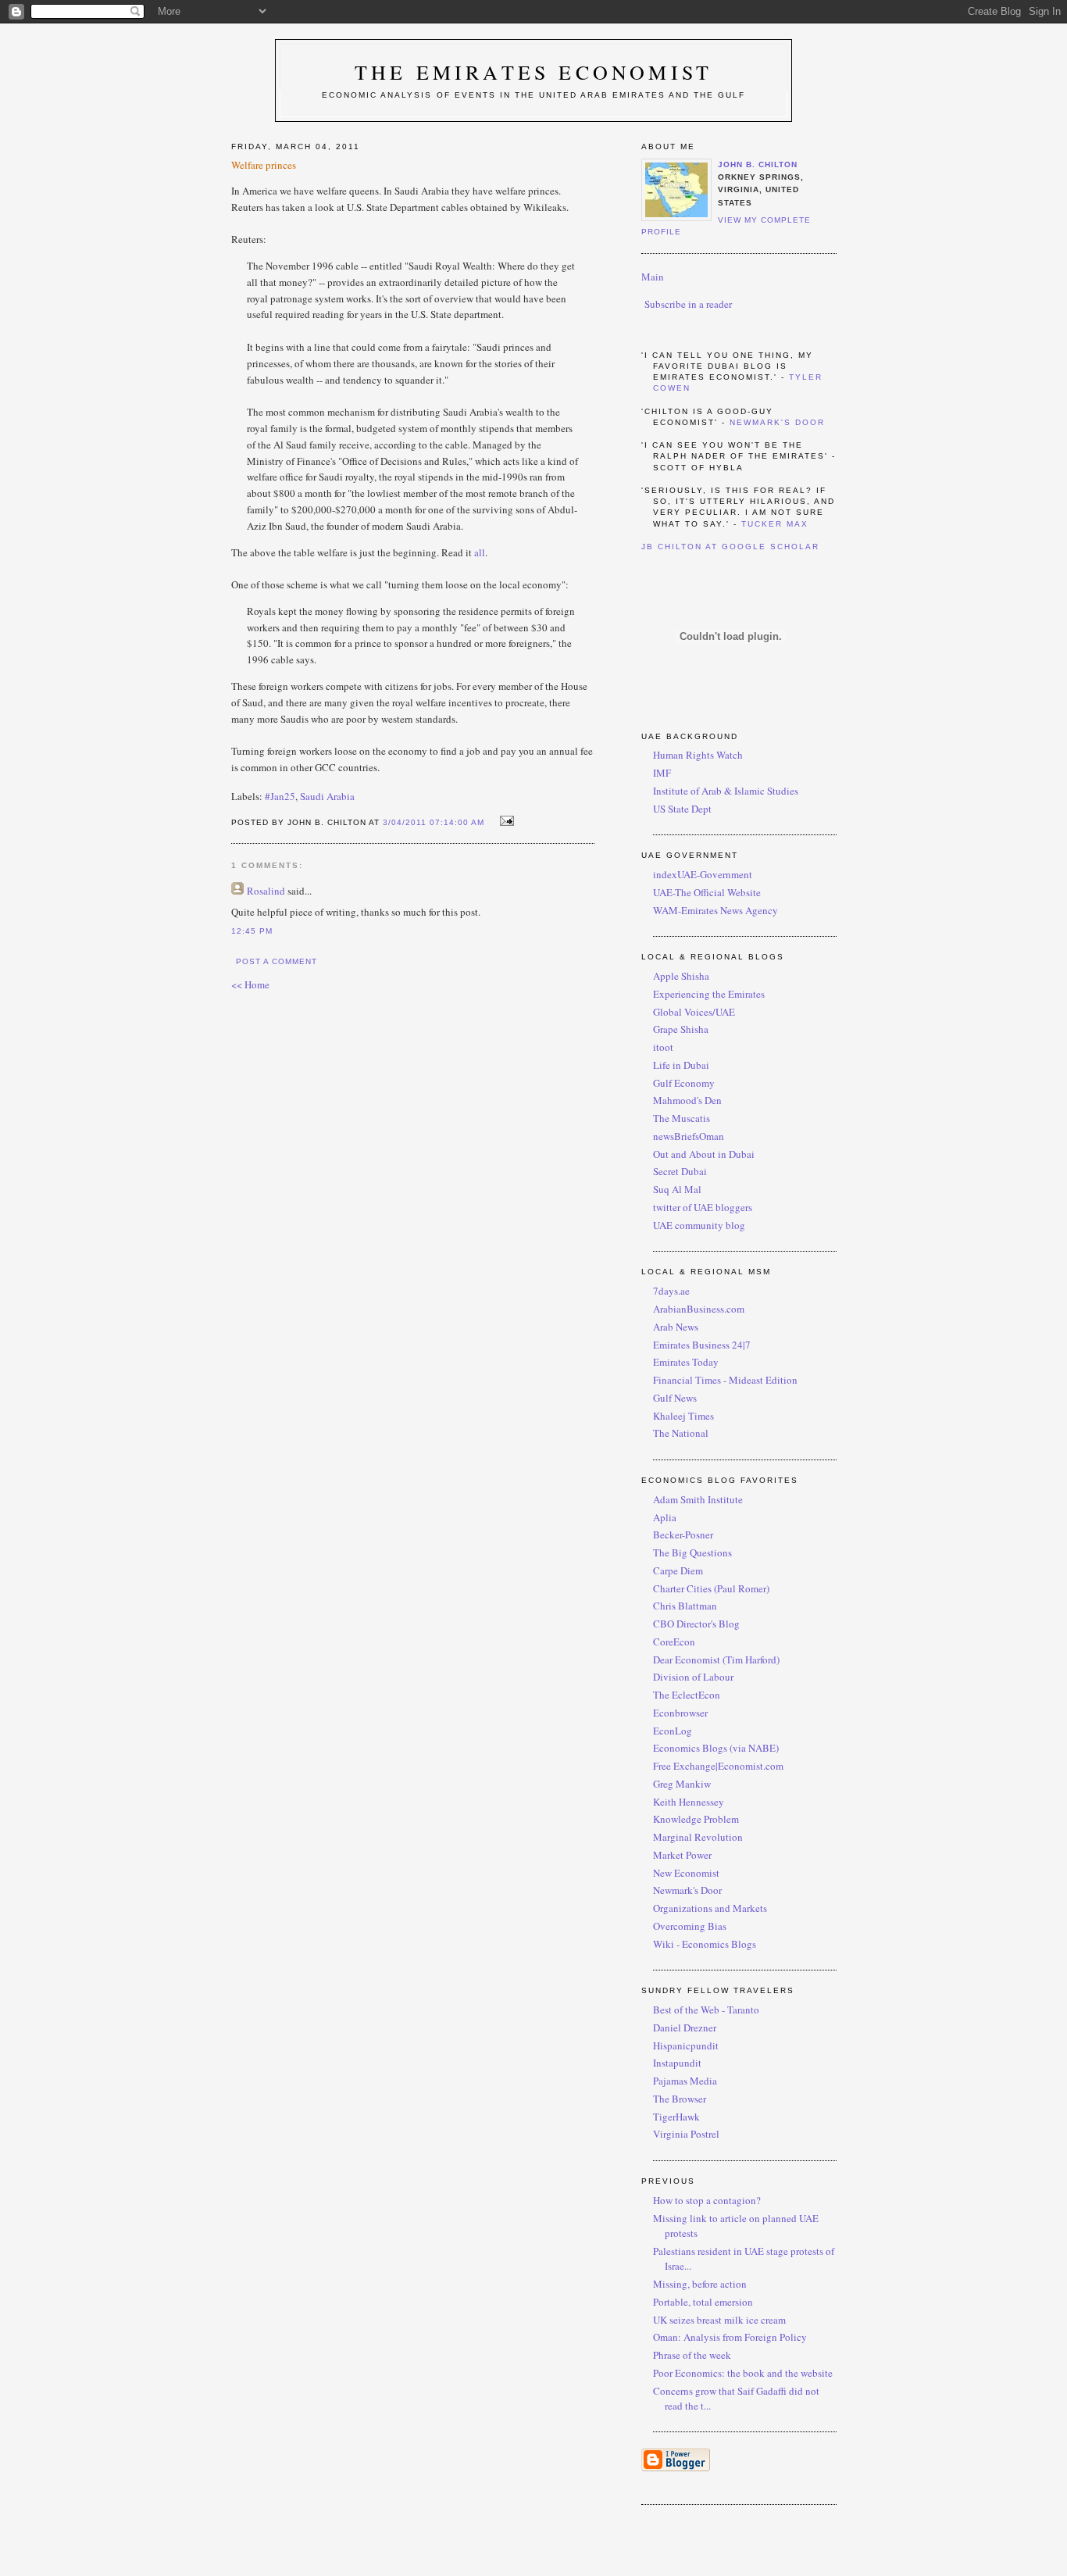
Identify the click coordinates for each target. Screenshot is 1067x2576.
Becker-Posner (683, 1535)
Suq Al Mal (677, 1189)
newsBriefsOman (689, 1136)
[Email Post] (504, 821)
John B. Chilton (758, 164)
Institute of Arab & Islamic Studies (726, 791)
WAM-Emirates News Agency (715, 910)
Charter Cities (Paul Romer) (711, 1588)
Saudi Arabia (327, 796)
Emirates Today (686, 1362)
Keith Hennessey (689, 1802)
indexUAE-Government (703, 874)
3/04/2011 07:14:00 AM (434, 822)
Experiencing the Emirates (709, 994)
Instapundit (677, 2063)
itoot (663, 1047)
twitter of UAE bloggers (703, 1207)
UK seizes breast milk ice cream (719, 2320)
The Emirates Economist (533, 72)
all (480, 552)
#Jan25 (280, 796)
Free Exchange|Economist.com (718, 1766)
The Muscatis (682, 1118)
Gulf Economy (684, 1083)
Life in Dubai (681, 1065)
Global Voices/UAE (694, 1012)
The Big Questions (692, 1552)
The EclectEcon (687, 1695)
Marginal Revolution (698, 1837)
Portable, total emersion (703, 2302)
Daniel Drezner (685, 2028)
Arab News (676, 1327)
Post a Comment (277, 961)
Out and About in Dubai (704, 1154)
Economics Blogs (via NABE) (716, 1748)
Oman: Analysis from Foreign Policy (730, 2337)
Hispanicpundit (686, 2045)
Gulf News (675, 1398)
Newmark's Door (777, 422)
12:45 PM (252, 931)
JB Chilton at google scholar (731, 547)
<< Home (250, 984)
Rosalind (266, 891)
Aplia (665, 1517)
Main (653, 277)
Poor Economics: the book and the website (743, 2373)
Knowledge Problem (696, 1819)
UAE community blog (699, 1225)
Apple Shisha (681, 976)
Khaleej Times (683, 1416)
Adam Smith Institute (698, 1499)
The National (681, 1433)
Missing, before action (700, 2284)
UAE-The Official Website (707, 892)
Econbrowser (680, 1713)
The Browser (680, 2099)
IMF (662, 773)
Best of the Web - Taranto (706, 2010)
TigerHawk (676, 2117)
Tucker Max (775, 524)
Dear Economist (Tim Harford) (716, 1660)
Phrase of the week (692, 2355)
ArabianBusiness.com (699, 1309)
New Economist (686, 1873)
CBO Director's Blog (696, 1624)
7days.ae (671, 1291)
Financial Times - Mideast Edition (725, 1380)
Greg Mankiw (682, 1784)
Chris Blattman (685, 1606)
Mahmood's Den (687, 1100)
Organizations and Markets (710, 1908)
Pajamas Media (685, 2081)
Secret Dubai (680, 1171)
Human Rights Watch (698, 755)
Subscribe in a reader (688, 304)
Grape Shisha (681, 1029)
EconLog (673, 1731)
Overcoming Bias (690, 1926)
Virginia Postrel (686, 2134)
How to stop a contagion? (707, 2200)
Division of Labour (693, 1677)
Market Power (682, 1855)
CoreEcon (674, 1642)
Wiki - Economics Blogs (705, 1944)
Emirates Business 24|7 (702, 1345)
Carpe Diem (678, 1570)
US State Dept (682, 809)
